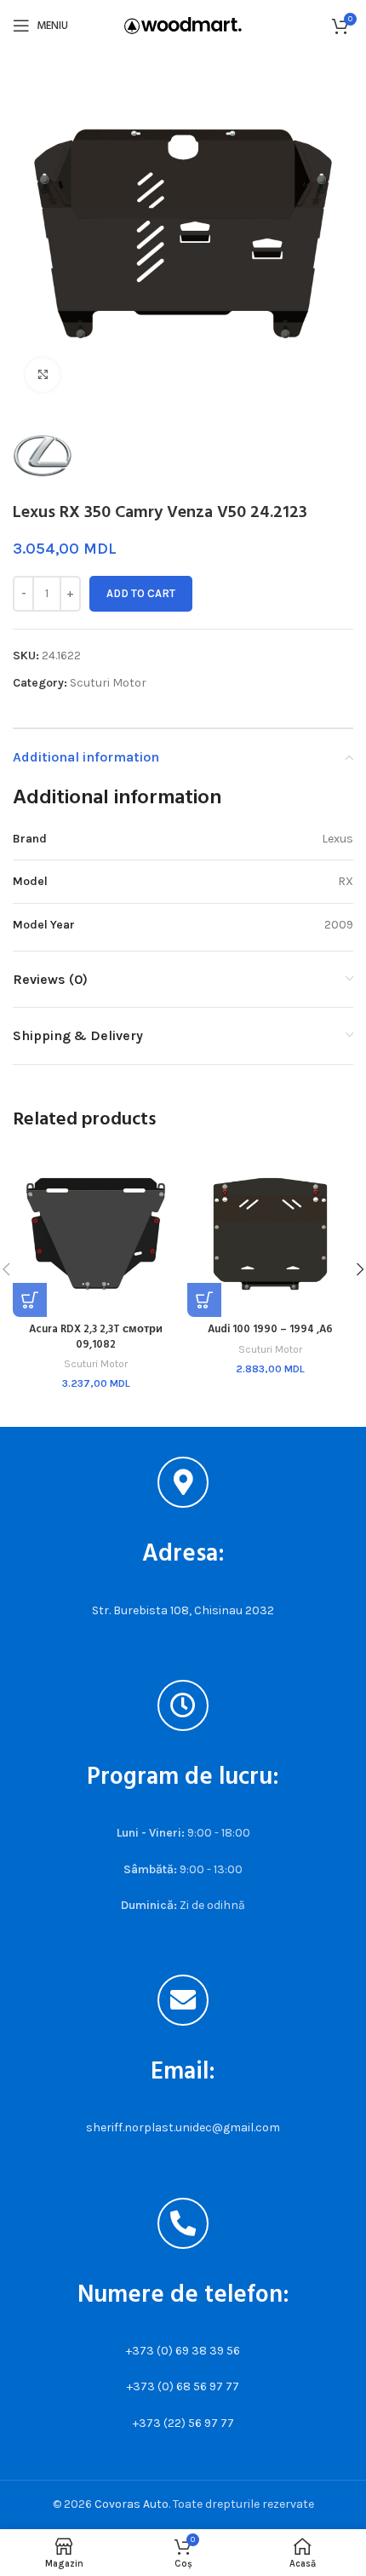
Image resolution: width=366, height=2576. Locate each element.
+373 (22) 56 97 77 (183, 2423)
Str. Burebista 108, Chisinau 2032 (183, 1610)
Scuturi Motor (108, 683)
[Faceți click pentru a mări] (43, 375)
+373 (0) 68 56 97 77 (183, 2386)
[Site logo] (183, 24)
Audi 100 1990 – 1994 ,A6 (270, 1330)
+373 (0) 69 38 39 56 (183, 2351)
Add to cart (141, 593)
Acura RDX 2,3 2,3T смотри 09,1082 (96, 1337)
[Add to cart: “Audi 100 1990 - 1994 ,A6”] (204, 1300)
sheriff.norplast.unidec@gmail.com (183, 2127)
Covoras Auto (132, 2504)
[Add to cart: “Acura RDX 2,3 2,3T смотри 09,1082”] (30, 1300)
